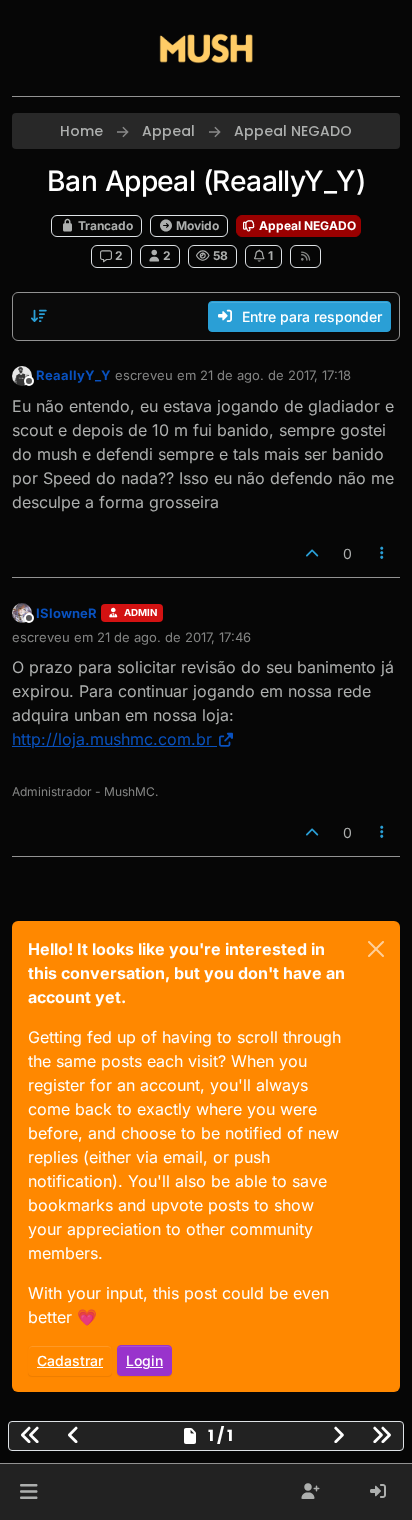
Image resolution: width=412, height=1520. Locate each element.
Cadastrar (70, 1360)
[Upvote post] (312, 553)
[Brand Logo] (206, 48)
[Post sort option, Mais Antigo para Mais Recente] (39, 316)
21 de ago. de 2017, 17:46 (174, 637)
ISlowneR (66, 613)
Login (144, 1360)
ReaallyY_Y (73, 375)
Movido (196, 225)
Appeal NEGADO (306, 225)
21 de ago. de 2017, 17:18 (275, 375)
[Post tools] (383, 553)
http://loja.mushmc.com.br (112, 739)
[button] (28, 1492)
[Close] (376, 949)
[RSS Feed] (305, 256)
